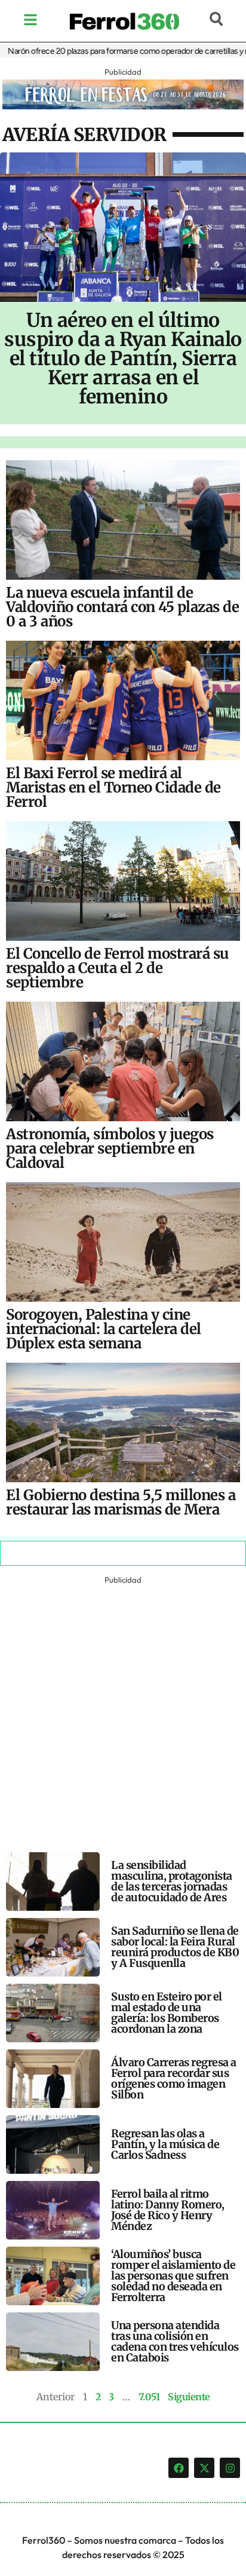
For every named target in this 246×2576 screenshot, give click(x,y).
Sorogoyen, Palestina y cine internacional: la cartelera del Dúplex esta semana (104, 1329)
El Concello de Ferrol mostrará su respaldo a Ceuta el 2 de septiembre (117, 968)
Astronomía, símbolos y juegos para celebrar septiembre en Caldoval (110, 1148)
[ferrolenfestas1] (123, 106)
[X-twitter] (204, 2468)
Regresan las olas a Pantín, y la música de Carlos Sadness (165, 2144)
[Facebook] (179, 2468)
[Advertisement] (123, 1711)
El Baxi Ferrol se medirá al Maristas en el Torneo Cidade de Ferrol (113, 787)
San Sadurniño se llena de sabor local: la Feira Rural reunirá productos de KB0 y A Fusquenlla (175, 1947)
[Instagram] (230, 2468)
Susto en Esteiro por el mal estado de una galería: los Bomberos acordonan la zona (167, 2013)
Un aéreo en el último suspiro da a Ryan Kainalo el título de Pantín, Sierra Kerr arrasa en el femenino (123, 359)
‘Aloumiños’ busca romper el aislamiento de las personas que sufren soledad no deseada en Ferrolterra (173, 2276)
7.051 (149, 2397)
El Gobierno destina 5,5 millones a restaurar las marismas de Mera (121, 1502)
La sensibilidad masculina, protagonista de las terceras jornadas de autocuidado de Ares (172, 1881)
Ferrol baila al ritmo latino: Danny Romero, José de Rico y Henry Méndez (168, 2210)
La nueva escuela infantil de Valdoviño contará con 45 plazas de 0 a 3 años (122, 607)
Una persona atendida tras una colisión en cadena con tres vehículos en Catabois (175, 2341)
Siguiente (189, 2397)
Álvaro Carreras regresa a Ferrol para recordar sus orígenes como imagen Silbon (174, 2078)
